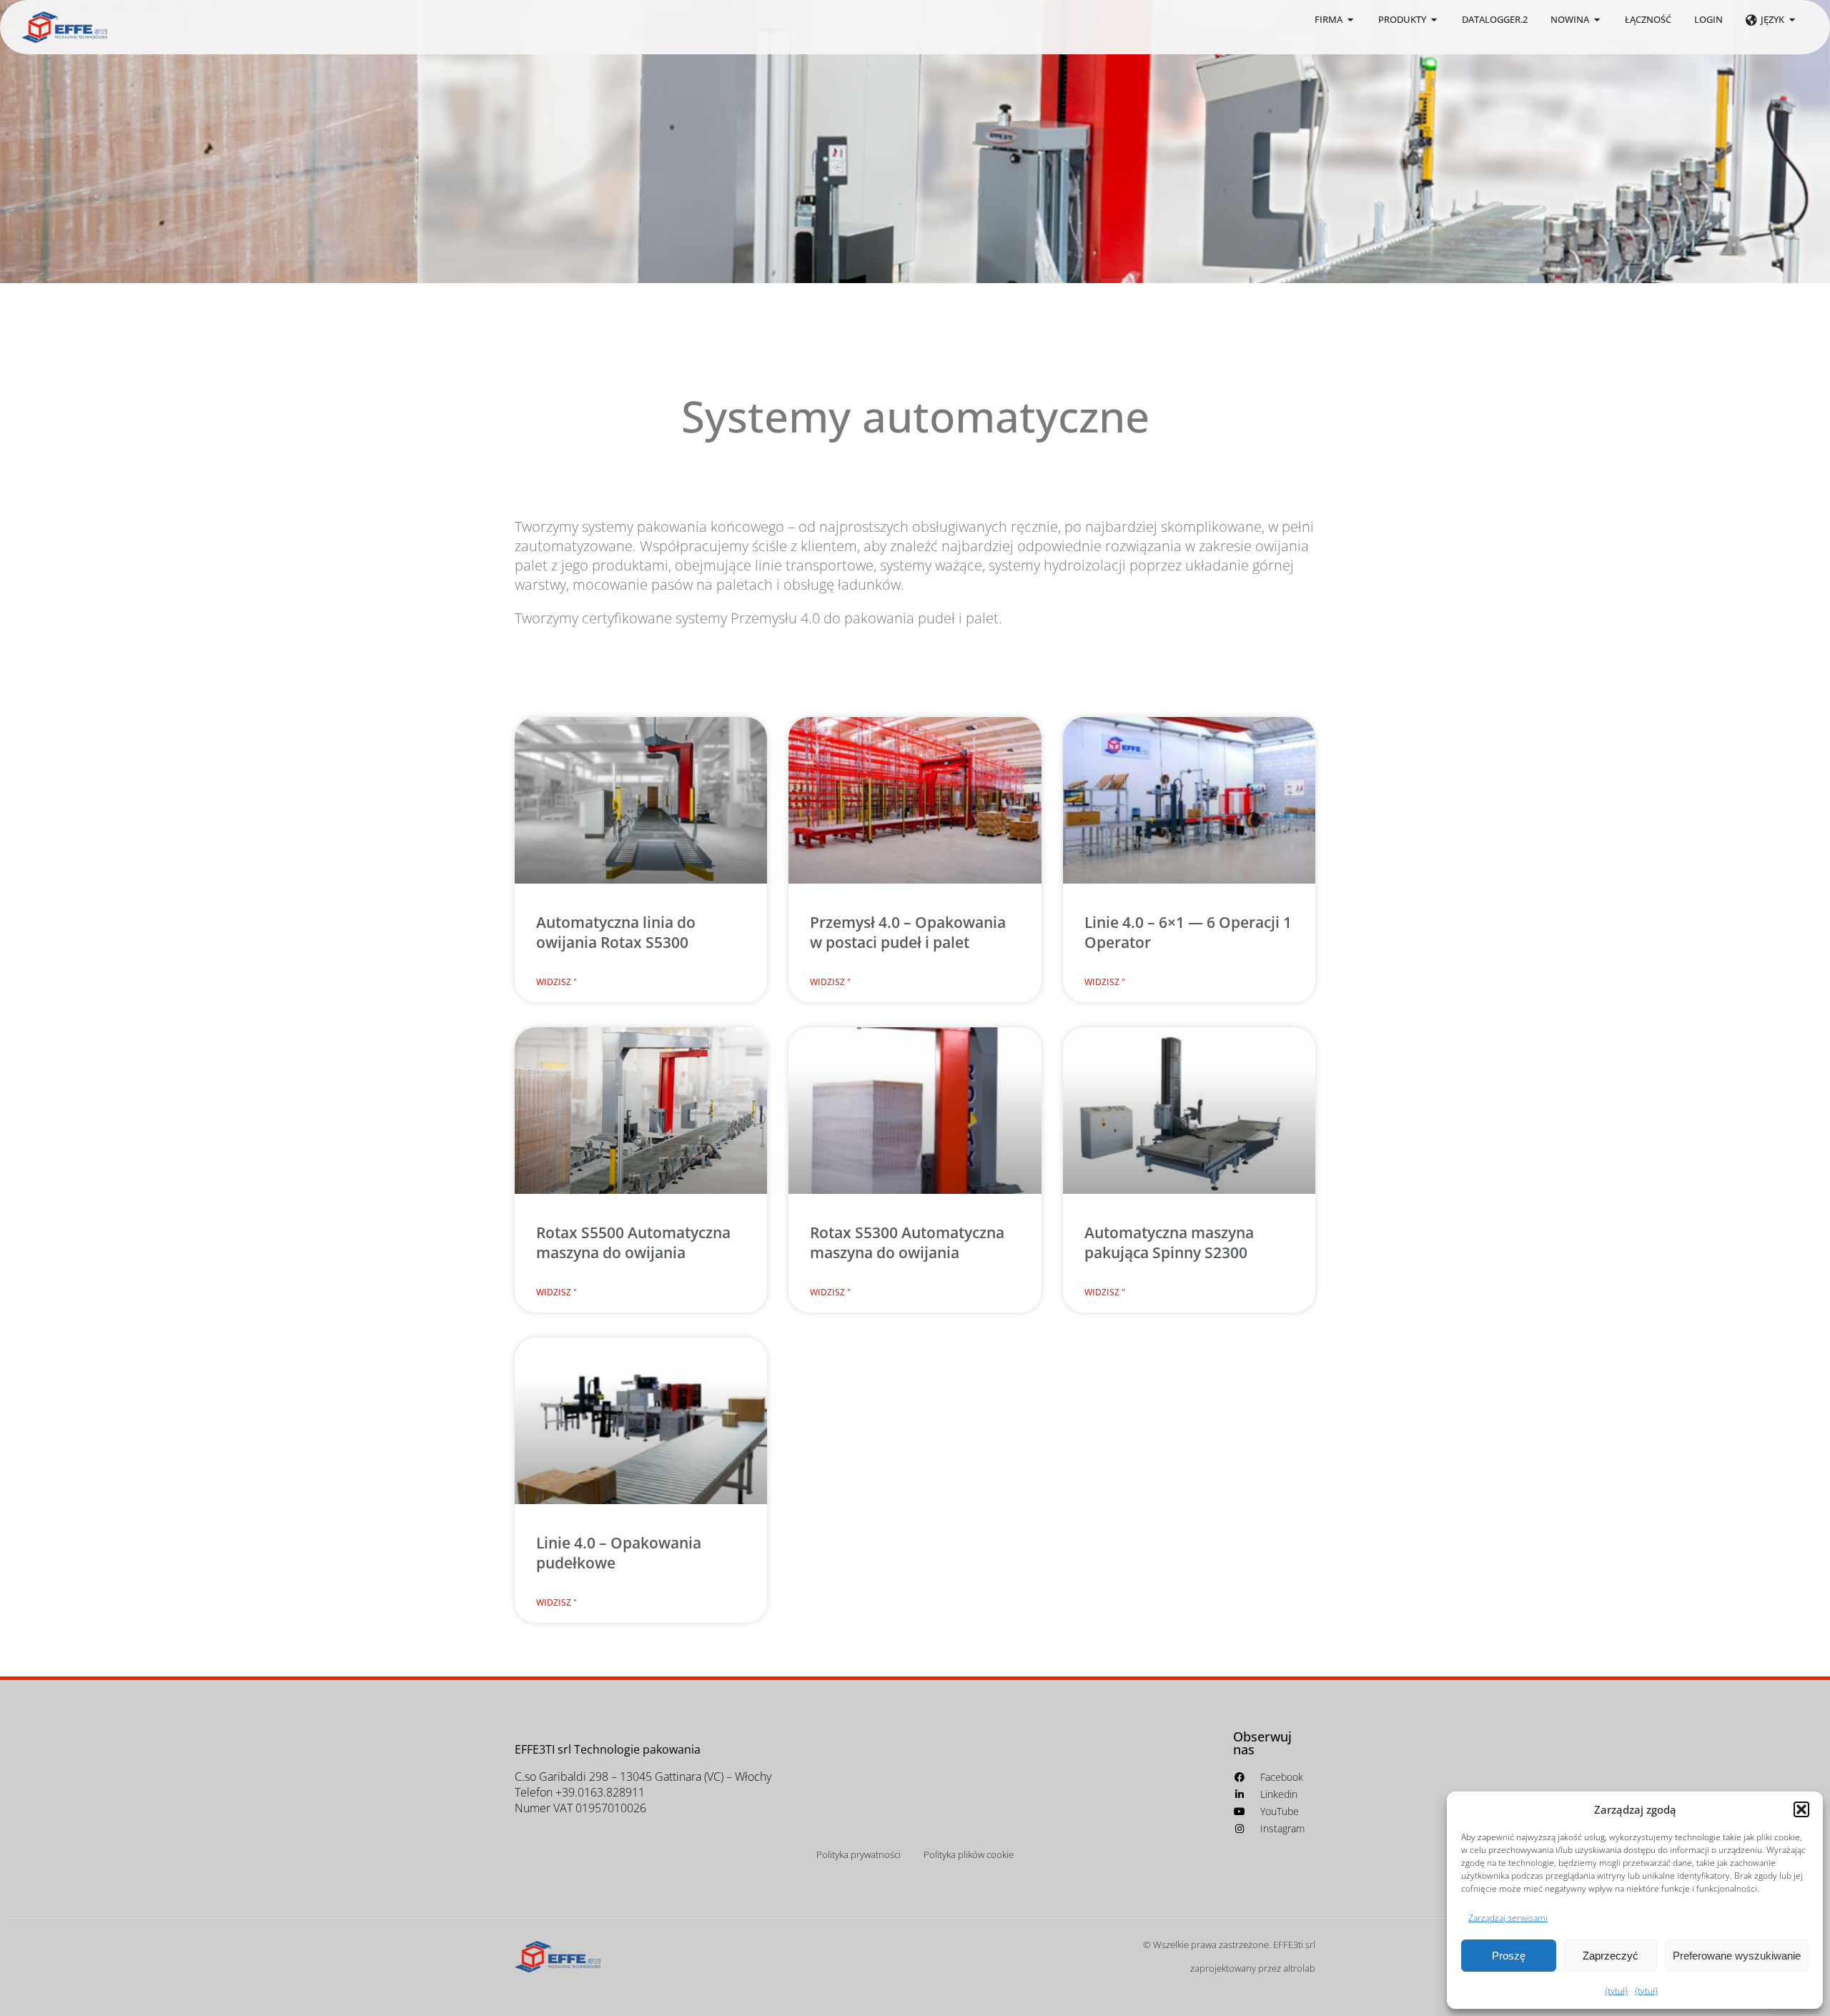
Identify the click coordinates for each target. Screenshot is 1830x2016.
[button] (1801, 1809)
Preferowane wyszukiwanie (1737, 1956)
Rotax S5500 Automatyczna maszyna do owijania (633, 1242)
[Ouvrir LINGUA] (1792, 20)
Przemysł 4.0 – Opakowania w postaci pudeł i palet (908, 932)
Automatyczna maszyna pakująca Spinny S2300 (1169, 1242)
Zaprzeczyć (1611, 1956)
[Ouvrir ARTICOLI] (1597, 20)
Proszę (1509, 1956)
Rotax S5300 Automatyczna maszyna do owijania (907, 1242)
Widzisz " (557, 982)
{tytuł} (1616, 1991)
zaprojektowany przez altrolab (1253, 1968)
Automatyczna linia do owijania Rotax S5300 (616, 932)
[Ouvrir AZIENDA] (1351, 20)
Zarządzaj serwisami (1508, 1918)
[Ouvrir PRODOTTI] (1434, 20)
